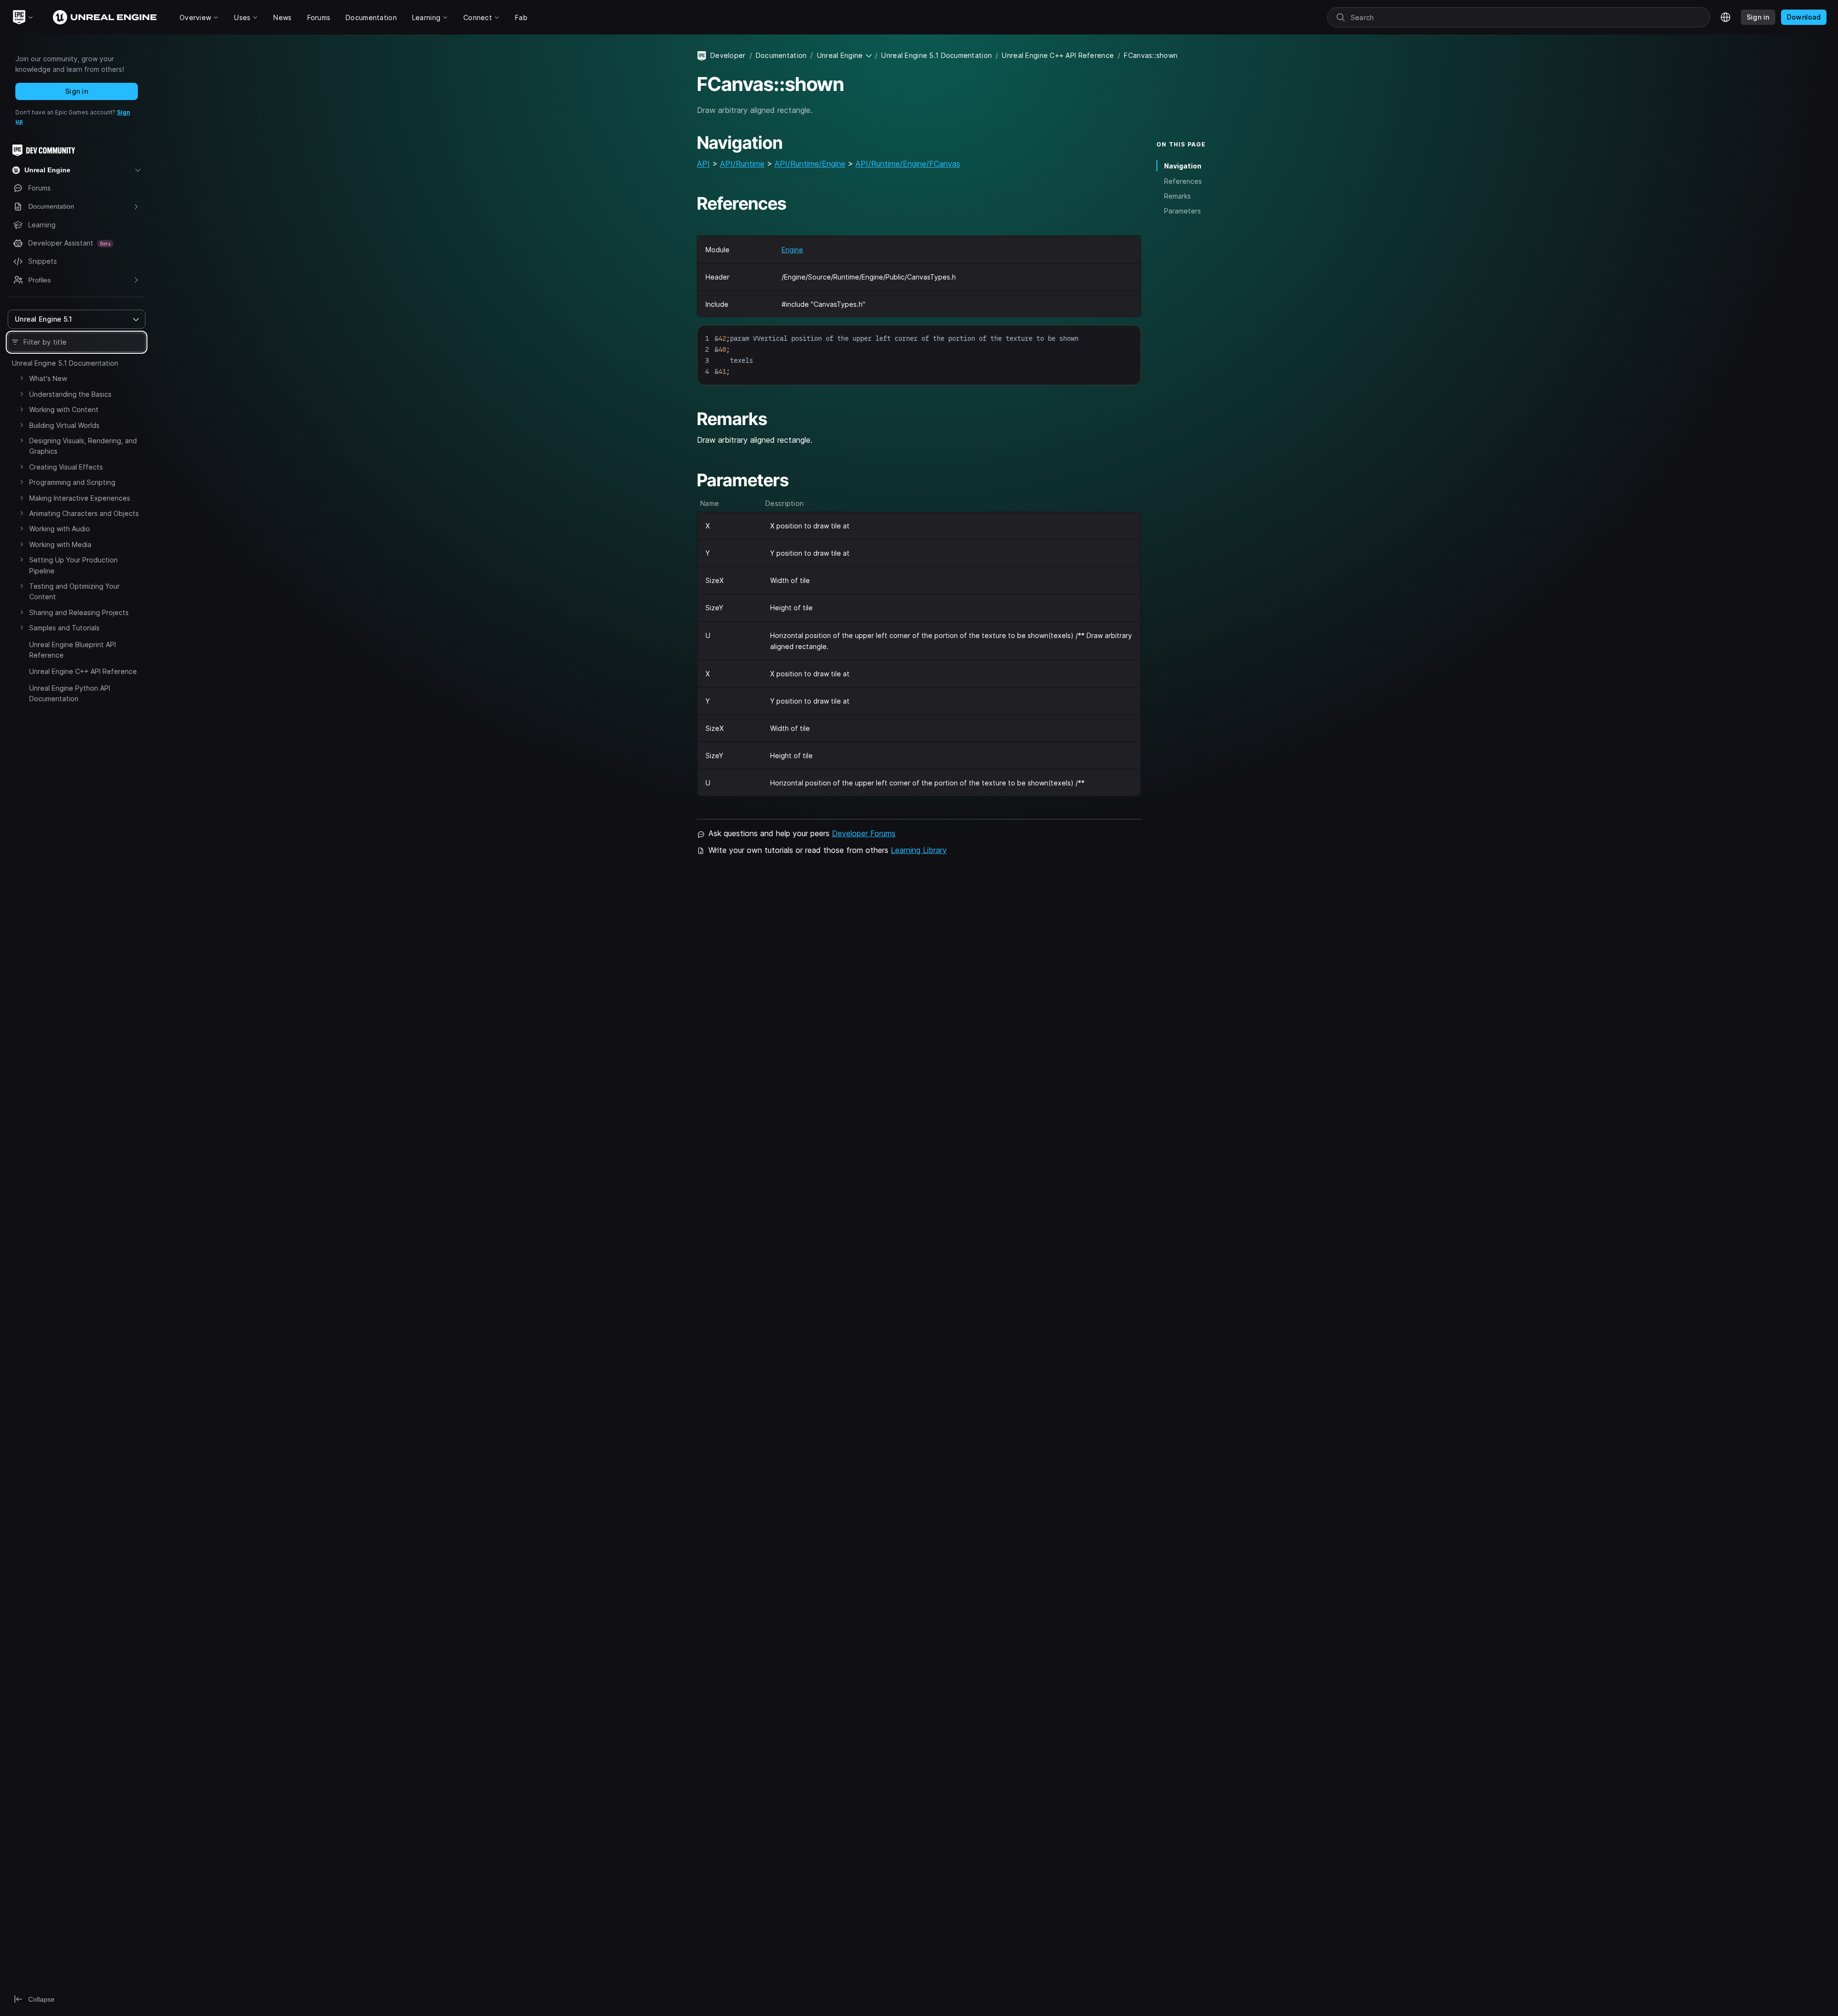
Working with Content (64, 409)
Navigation (1183, 166)
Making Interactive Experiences (80, 498)
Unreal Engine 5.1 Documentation (65, 363)
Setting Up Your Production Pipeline (73, 565)
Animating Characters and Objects (84, 513)
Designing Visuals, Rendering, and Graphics (83, 446)
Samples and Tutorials (64, 628)
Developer (728, 55)
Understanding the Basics (70, 394)
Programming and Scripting (72, 482)
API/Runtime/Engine (810, 164)
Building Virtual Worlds (64, 425)
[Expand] (22, 378)
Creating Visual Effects (66, 467)
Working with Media (60, 544)
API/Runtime (742, 164)
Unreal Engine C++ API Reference (83, 671)
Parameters (1182, 211)
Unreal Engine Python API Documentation (70, 693)
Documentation (781, 55)
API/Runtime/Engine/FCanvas (908, 164)
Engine (792, 250)
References (1183, 181)
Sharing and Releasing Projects (79, 612)
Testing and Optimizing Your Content (74, 591)
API (703, 164)
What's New (48, 378)
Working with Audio (60, 529)
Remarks (1177, 196)
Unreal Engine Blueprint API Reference (73, 650)
